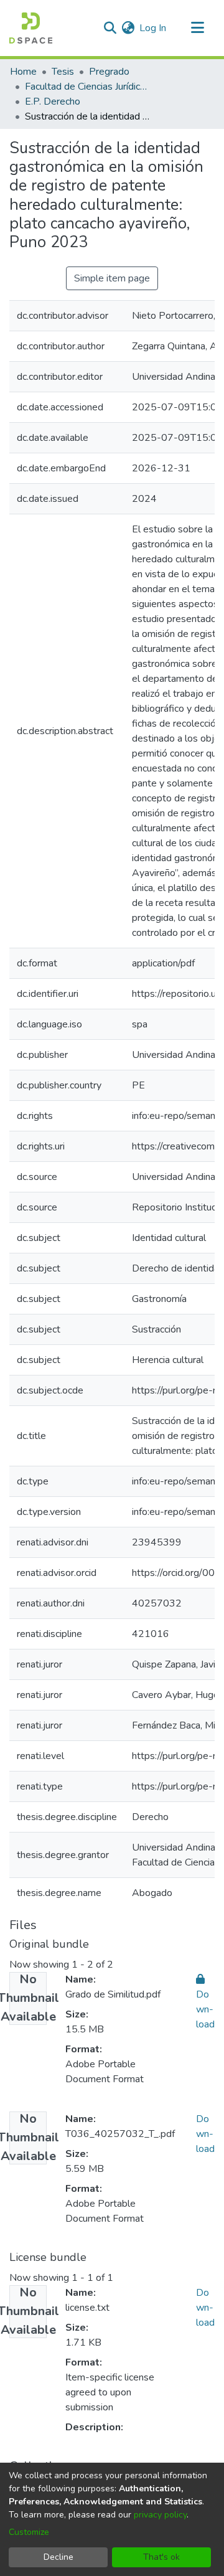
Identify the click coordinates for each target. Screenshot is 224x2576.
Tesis (63, 72)
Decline (58, 2557)
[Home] (31, 28)
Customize (29, 2532)
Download (205, 2134)
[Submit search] (110, 28)
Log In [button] (153, 28)
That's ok (161, 2557)
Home (23, 72)
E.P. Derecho (53, 101)
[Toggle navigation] (197, 28)
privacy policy (160, 2515)
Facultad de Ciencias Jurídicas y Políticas (87, 87)
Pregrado (109, 72)
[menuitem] (128, 28)
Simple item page (112, 278)
